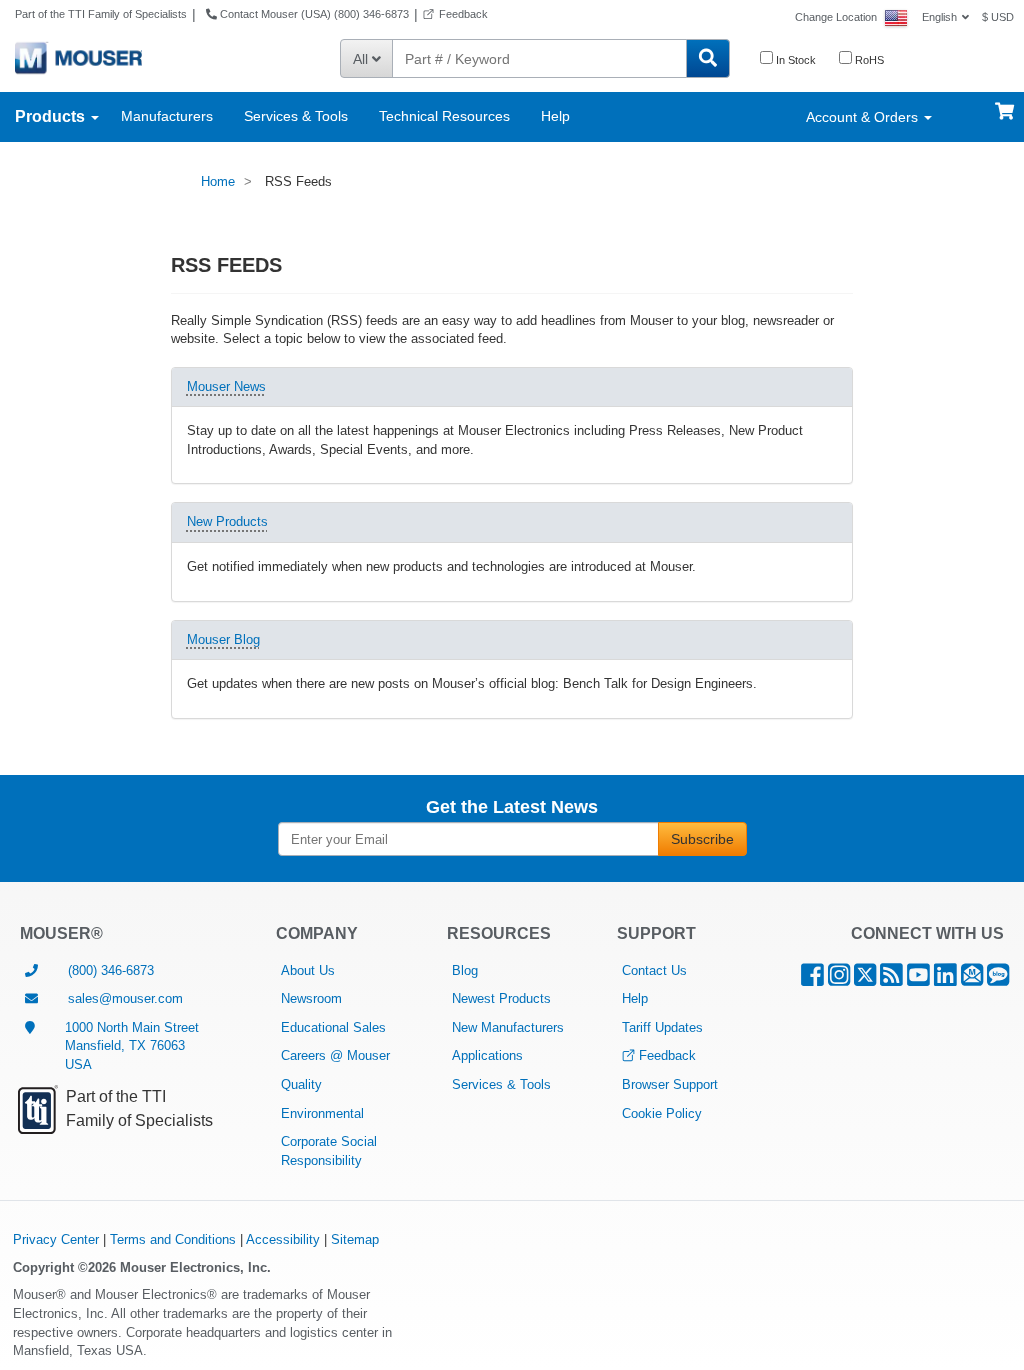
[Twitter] (865, 979)
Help (555, 116)
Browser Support (670, 1084)
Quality (301, 1084)
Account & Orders (864, 117)
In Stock (794, 60)
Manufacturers (167, 116)
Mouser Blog (223, 639)
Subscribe (702, 839)
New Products (227, 521)
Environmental (322, 1113)
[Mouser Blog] (998, 979)
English (939, 17)
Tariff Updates (662, 1027)
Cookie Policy (662, 1113)
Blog (465, 970)
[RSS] (891, 979)
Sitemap (355, 1239)
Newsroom (311, 998)
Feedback (463, 14)
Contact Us (654, 970)
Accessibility (283, 1239)
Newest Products (501, 998)
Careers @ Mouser (335, 1055)
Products (52, 116)
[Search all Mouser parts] (708, 58)
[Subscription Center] (972, 979)
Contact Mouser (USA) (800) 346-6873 (313, 14)
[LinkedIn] (945, 979)
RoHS (868, 60)
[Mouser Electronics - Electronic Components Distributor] (78, 57)
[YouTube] (918, 979)
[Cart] (1004, 102)
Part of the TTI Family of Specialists (101, 14)
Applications (487, 1055)
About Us (308, 970)
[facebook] (812, 979)
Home (218, 181)
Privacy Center (56, 1239)
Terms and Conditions (173, 1239)
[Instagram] (839, 979)
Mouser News (226, 386)
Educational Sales (333, 1027)
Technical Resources (444, 116)
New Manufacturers (508, 1027)
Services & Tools (296, 116)
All (362, 59)
